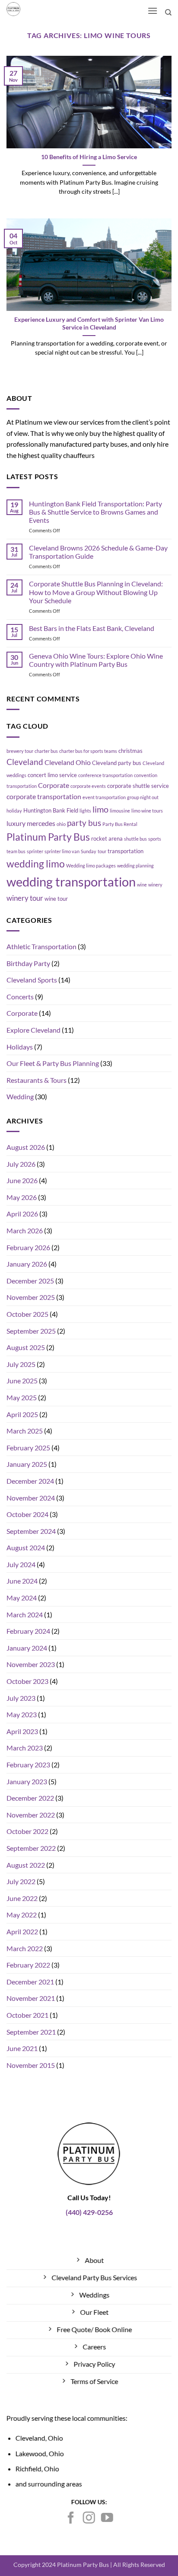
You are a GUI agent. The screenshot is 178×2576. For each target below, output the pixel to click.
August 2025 (26, 1347)
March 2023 (25, 1748)
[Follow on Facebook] (71, 2519)
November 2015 (31, 2065)
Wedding (20, 1096)
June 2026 (22, 1180)
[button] (152, 11)
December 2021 (30, 1982)
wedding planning (135, 866)
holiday (14, 811)
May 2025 (22, 1397)
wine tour (56, 899)
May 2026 (22, 1197)
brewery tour (20, 751)
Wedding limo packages (91, 866)
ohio (61, 824)
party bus (84, 823)
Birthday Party (28, 963)
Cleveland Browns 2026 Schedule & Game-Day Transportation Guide (98, 552)
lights (85, 811)
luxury (16, 823)
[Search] (168, 13)
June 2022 (22, 1898)
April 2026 (22, 1214)
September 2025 (31, 1331)
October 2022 (27, 1831)
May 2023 (22, 1714)
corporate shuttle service (138, 786)
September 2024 (31, 1531)
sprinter (35, 851)
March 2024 (25, 1614)
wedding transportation (71, 882)
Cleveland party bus (117, 763)
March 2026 (25, 1230)
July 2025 (21, 1364)
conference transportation (105, 775)
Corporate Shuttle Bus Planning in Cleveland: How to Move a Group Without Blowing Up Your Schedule (96, 592)
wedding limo (36, 864)
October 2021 (27, 2015)
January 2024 (27, 1648)
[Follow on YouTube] (107, 2519)
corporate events (88, 786)
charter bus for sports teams (88, 751)
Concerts (20, 997)
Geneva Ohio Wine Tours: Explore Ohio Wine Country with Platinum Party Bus (96, 660)
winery (155, 885)
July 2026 (21, 1164)
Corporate (54, 785)
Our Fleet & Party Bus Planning (53, 1063)
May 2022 (22, 1915)
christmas (130, 751)
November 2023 (31, 1664)
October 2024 (27, 1514)
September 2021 (31, 2032)
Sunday (89, 851)
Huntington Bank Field (51, 810)
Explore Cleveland (33, 1030)
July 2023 (21, 1698)
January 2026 (27, 1264)
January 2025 (27, 1464)
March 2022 (25, 1948)
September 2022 (31, 1848)
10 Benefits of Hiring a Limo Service (89, 157)
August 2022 (26, 1865)
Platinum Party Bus (48, 837)
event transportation (104, 797)
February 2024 (28, 1631)
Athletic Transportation (41, 946)
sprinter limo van (62, 851)
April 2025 (22, 1414)
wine (142, 885)
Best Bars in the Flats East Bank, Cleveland (92, 628)
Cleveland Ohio (68, 762)
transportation (126, 851)
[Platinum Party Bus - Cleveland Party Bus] (32, 9)
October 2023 (27, 1681)
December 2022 (30, 1798)
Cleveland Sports (32, 980)
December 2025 (30, 1281)
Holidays (20, 1047)
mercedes (41, 823)
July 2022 (21, 1881)
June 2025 (22, 1381)
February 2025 (28, 1448)
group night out (143, 797)
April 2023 (22, 1731)
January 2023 (27, 1781)
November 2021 (31, 1998)
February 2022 (28, 1965)
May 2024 (22, 1598)
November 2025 (31, 1297)
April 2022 (22, 1931)
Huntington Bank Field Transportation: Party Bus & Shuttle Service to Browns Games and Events (95, 512)
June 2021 (22, 2048)
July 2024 (21, 1564)
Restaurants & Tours (37, 1080)
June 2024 (22, 1581)
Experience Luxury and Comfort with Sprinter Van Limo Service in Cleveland (89, 323)
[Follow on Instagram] (89, 2519)
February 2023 (28, 1765)
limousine (120, 811)
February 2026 (28, 1247)
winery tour (25, 898)
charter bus (46, 751)
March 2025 (25, 1431)
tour (102, 851)
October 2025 (27, 1314)
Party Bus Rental (120, 824)
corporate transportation (44, 797)
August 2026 (26, 1147)
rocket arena (107, 838)
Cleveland (25, 762)
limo (100, 809)
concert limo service (52, 775)
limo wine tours (147, 811)
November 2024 (31, 1498)
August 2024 (26, 1547)
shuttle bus (135, 839)
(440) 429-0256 (89, 2212)
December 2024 (30, 1481)
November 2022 (31, 1815)
